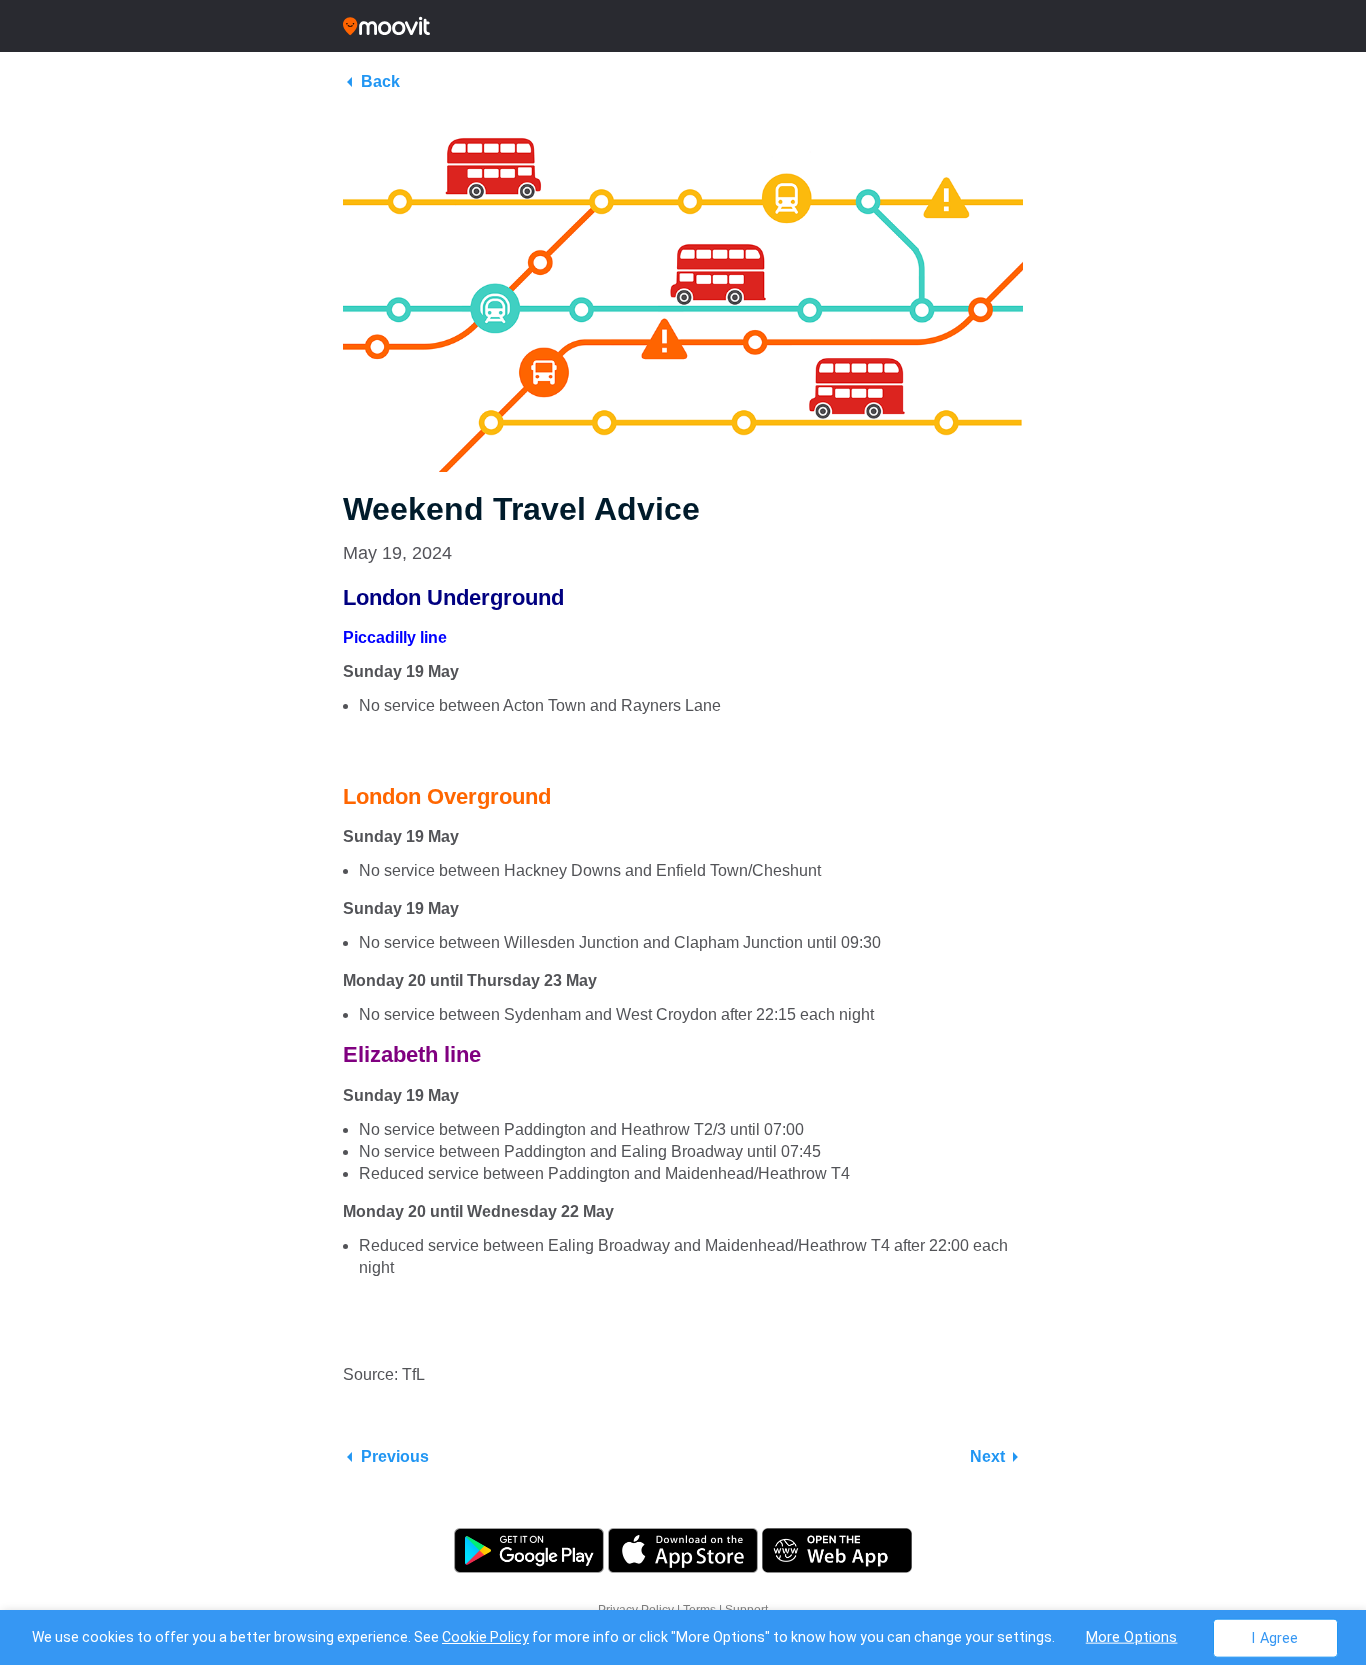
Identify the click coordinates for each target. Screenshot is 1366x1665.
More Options (1132, 1636)
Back (380, 81)
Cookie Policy (485, 1637)
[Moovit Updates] (683, 26)
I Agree (1274, 1637)
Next (987, 1456)
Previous (395, 1456)
